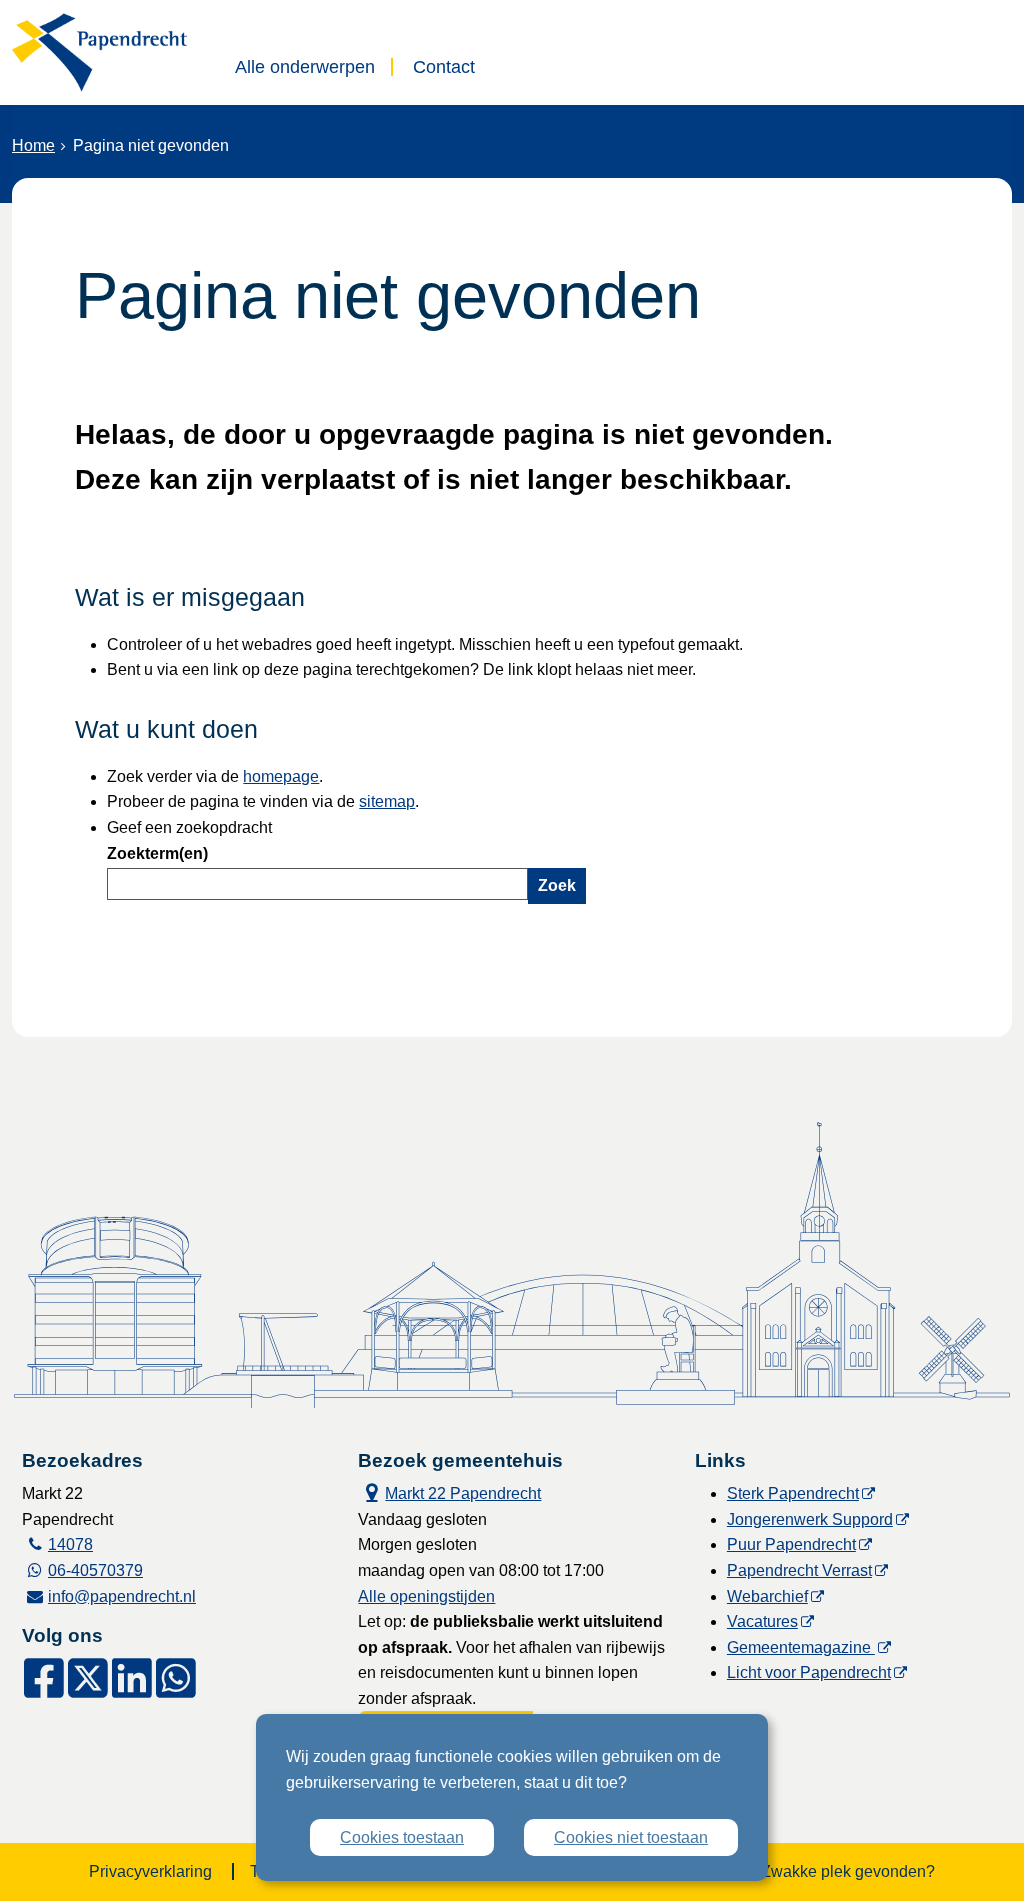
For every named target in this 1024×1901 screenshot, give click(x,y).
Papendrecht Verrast (799, 1570)
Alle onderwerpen (305, 67)
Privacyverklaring (150, 1871)
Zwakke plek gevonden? (848, 1871)
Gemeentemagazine (801, 1647)
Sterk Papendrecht (793, 1493)
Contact (444, 67)
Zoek (557, 885)
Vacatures (762, 1621)
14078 (70, 1544)
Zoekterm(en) (157, 853)
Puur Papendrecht (791, 1544)
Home (33, 145)
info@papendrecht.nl (122, 1596)
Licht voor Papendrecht (809, 1672)
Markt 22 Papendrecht (449, 1491)
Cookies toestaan (402, 1837)
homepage (281, 776)
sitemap (387, 801)
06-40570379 (95, 1570)
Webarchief (767, 1596)
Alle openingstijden (426, 1596)
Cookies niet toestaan (631, 1837)
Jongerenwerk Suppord (810, 1519)
